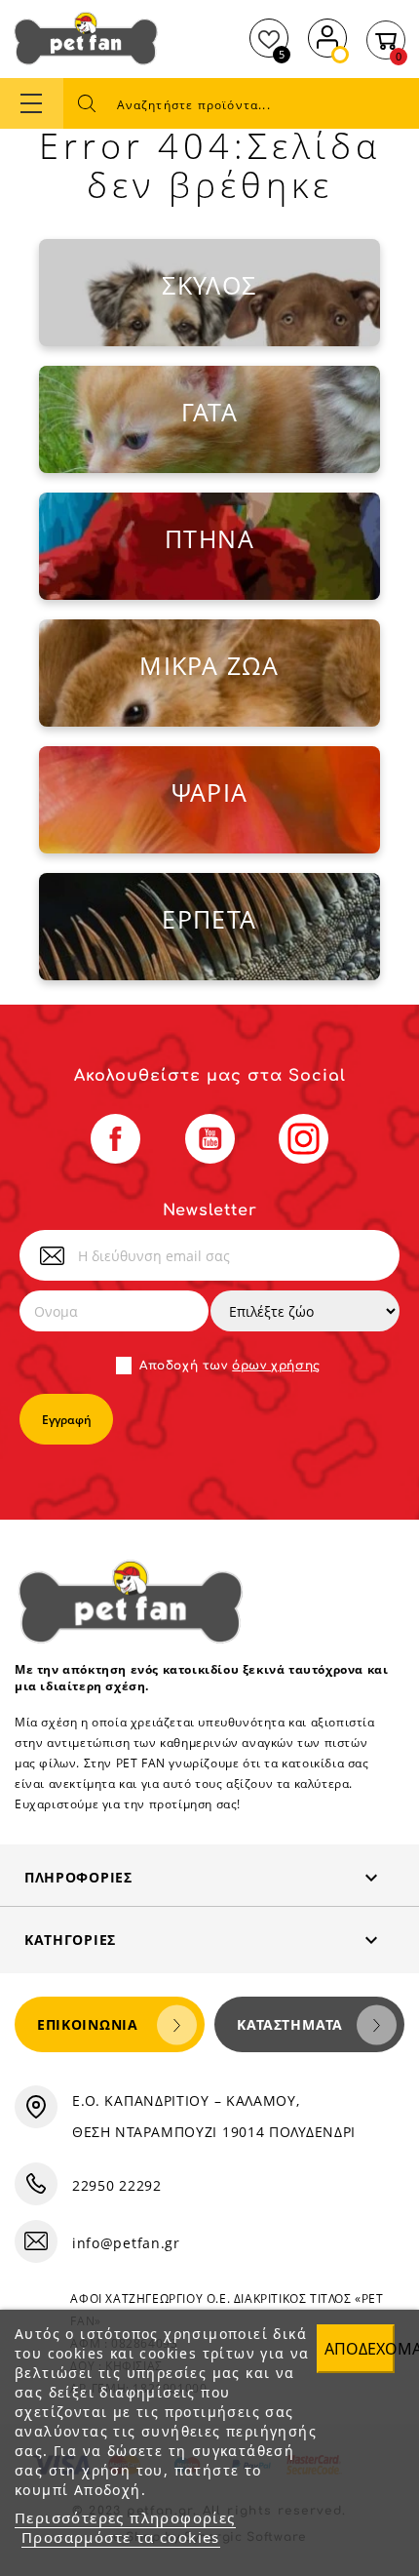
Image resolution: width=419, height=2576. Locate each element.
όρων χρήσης (276, 1366)
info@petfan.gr (126, 2243)
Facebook (115, 1139)
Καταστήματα (290, 2024)
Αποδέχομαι (360, 2349)
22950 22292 (117, 2185)
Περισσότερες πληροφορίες (125, 2517)
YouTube (210, 1139)
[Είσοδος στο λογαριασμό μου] (327, 36)
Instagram (304, 1139)
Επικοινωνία (88, 2024)
